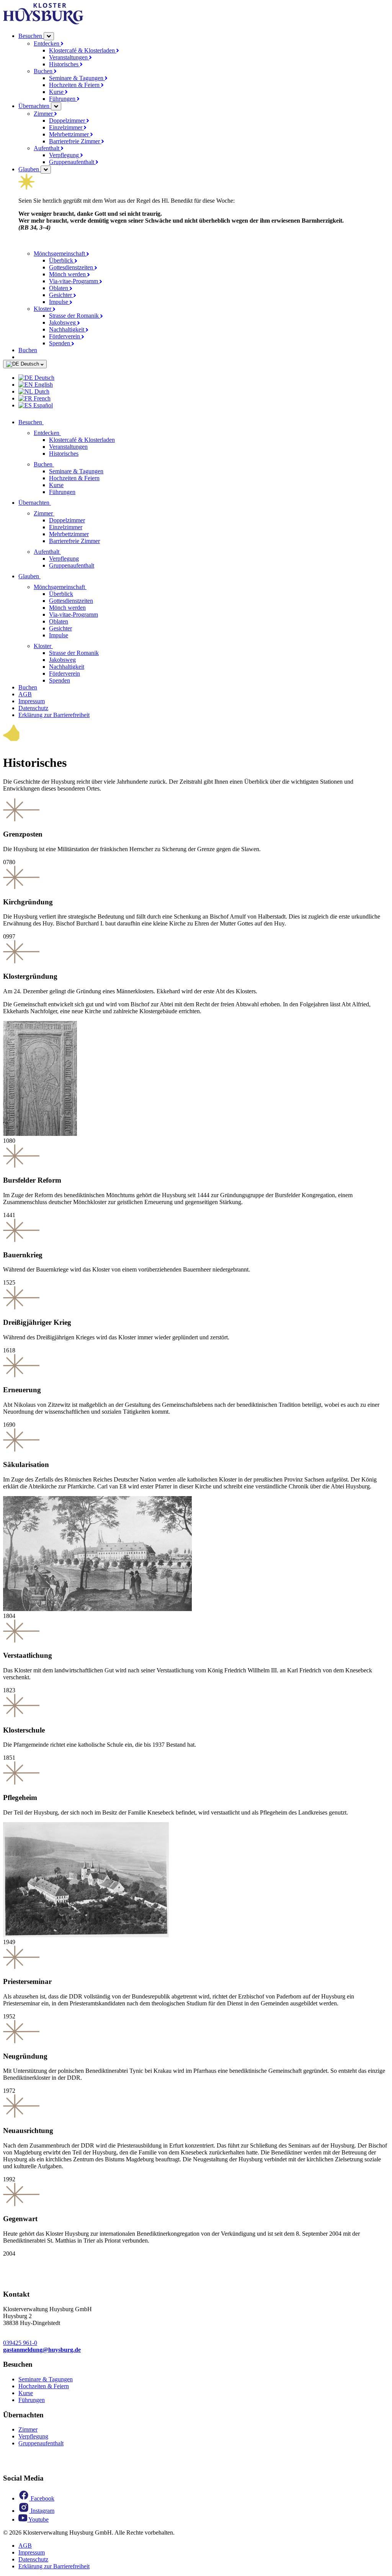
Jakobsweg (63, 322)
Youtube (38, 2519)
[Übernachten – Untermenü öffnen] (56, 106)
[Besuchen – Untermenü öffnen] (49, 36)
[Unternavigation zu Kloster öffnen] (57, 646)
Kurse (57, 92)
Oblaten (59, 288)
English (43, 385)
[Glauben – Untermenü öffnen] (46, 170)
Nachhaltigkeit (67, 329)
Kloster (43, 309)
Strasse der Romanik (75, 316)
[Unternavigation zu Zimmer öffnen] (59, 513)
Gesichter (61, 295)
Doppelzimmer (68, 121)
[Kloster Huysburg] (43, 22)
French (41, 398)
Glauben (29, 169)
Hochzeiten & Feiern (75, 85)
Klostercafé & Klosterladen (83, 50)
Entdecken (47, 43)
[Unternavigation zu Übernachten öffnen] (56, 503)
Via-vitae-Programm (74, 281)
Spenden (60, 343)
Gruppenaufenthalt (72, 162)
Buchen (44, 71)
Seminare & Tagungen (77, 78)
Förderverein (65, 336)
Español (42, 405)
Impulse (59, 302)
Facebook (42, 2498)
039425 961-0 (20, 2343)
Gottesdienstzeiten (72, 267)
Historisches (65, 64)
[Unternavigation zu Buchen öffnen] (59, 464)
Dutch (41, 391)
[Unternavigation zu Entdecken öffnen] (65, 433)
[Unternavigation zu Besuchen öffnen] (48, 422)
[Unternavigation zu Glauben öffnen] (45, 576)
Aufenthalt (47, 148)
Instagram (42, 2511)
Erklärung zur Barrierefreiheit (54, 715)
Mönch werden (68, 274)
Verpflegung (65, 155)
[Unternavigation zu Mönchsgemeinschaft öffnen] (91, 587)
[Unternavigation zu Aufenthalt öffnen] (65, 552)
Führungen (63, 99)
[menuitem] (204, 378)
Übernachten (35, 106)
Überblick (62, 260)
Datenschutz (33, 708)
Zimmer (44, 114)
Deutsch (30, 364)
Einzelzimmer (66, 127)
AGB (25, 694)
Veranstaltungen (69, 57)
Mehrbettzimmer (70, 134)
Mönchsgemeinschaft (60, 253)
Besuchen (31, 36)
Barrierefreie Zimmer (75, 141)
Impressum (32, 701)
